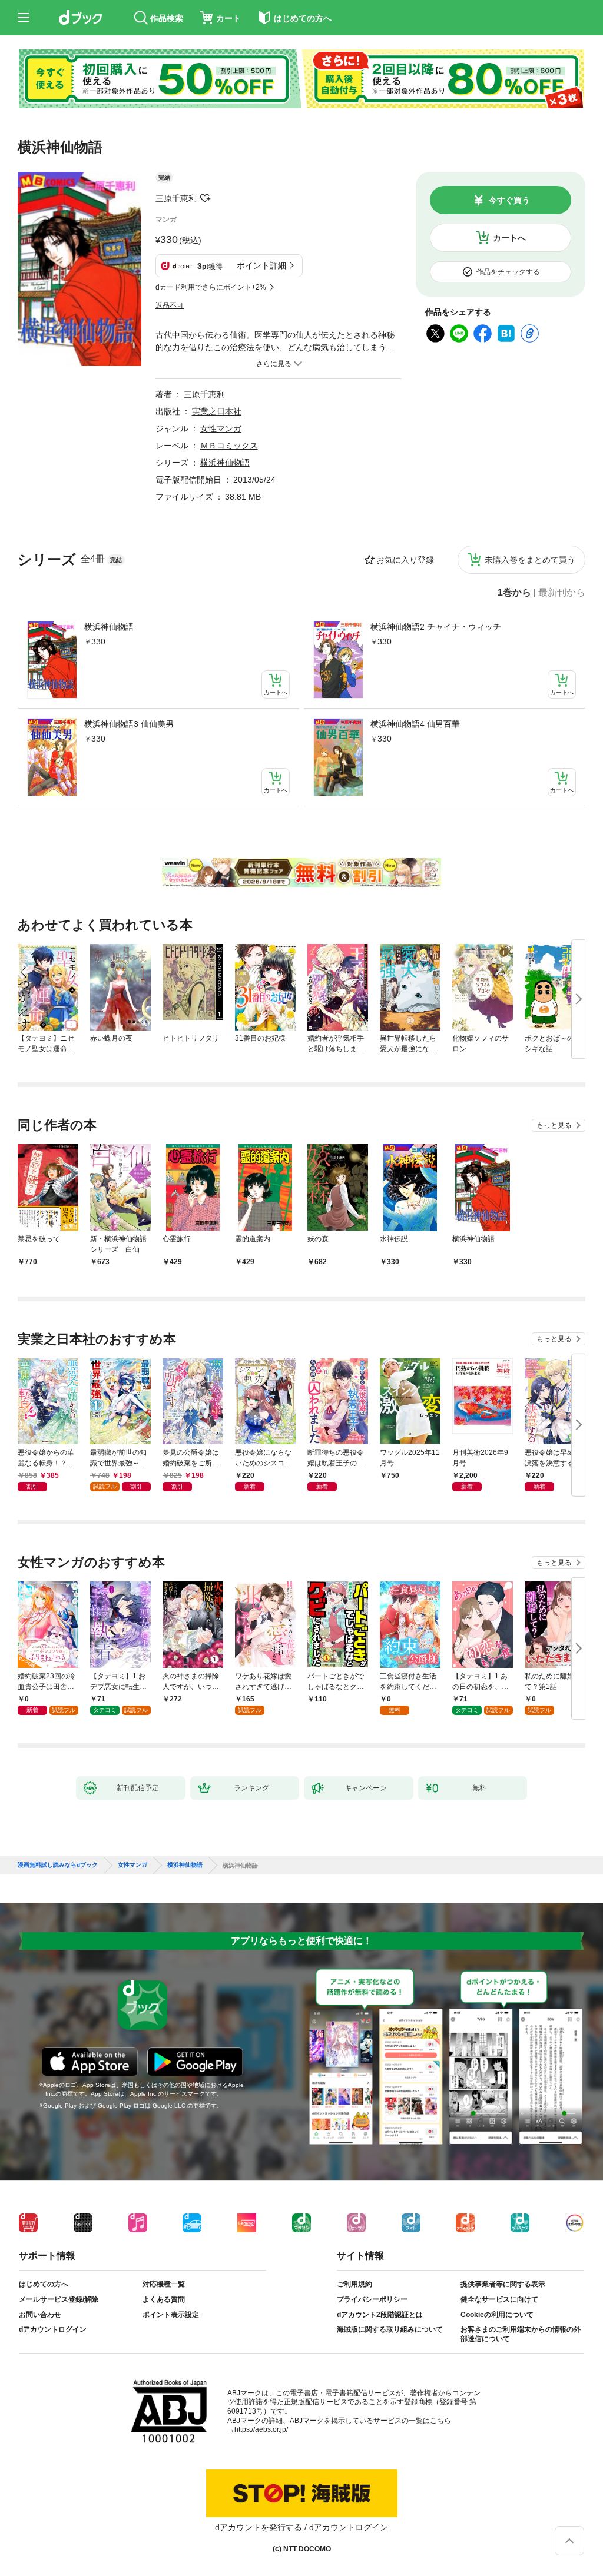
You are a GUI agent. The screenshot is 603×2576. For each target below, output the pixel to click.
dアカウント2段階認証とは (380, 2315)
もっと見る (554, 1125)
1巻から (514, 593)
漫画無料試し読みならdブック (58, 1865)
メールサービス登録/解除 (59, 2299)
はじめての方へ (44, 2284)
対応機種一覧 (164, 2284)
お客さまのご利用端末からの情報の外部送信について (521, 2334)
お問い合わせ (40, 2315)
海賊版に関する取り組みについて (390, 2329)
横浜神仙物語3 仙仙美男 (129, 724)
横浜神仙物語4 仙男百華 (415, 724)
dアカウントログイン (53, 2329)
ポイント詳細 (261, 265)
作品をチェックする (508, 272)
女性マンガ (221, 428)
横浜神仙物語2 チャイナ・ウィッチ (436, 627)
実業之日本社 (217, 411)
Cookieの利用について (497, 2315)
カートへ (509, 238)
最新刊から (562, 593)
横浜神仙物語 (109, 627)
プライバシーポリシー (372, 2299)
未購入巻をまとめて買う (530, 560)
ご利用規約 (354, 2284)
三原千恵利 (176, 198)
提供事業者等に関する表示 (503, 2284)
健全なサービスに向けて (499, 2299)
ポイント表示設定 (171, 2315)
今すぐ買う (509, 200)
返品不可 (170, 305)
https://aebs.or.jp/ (261, 2429)
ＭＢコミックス (229, 446)
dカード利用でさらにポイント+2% (211, 287)
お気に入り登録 (405, 560)
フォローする (205, 198)
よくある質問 (164, 2299)
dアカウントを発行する (259, 2527)
